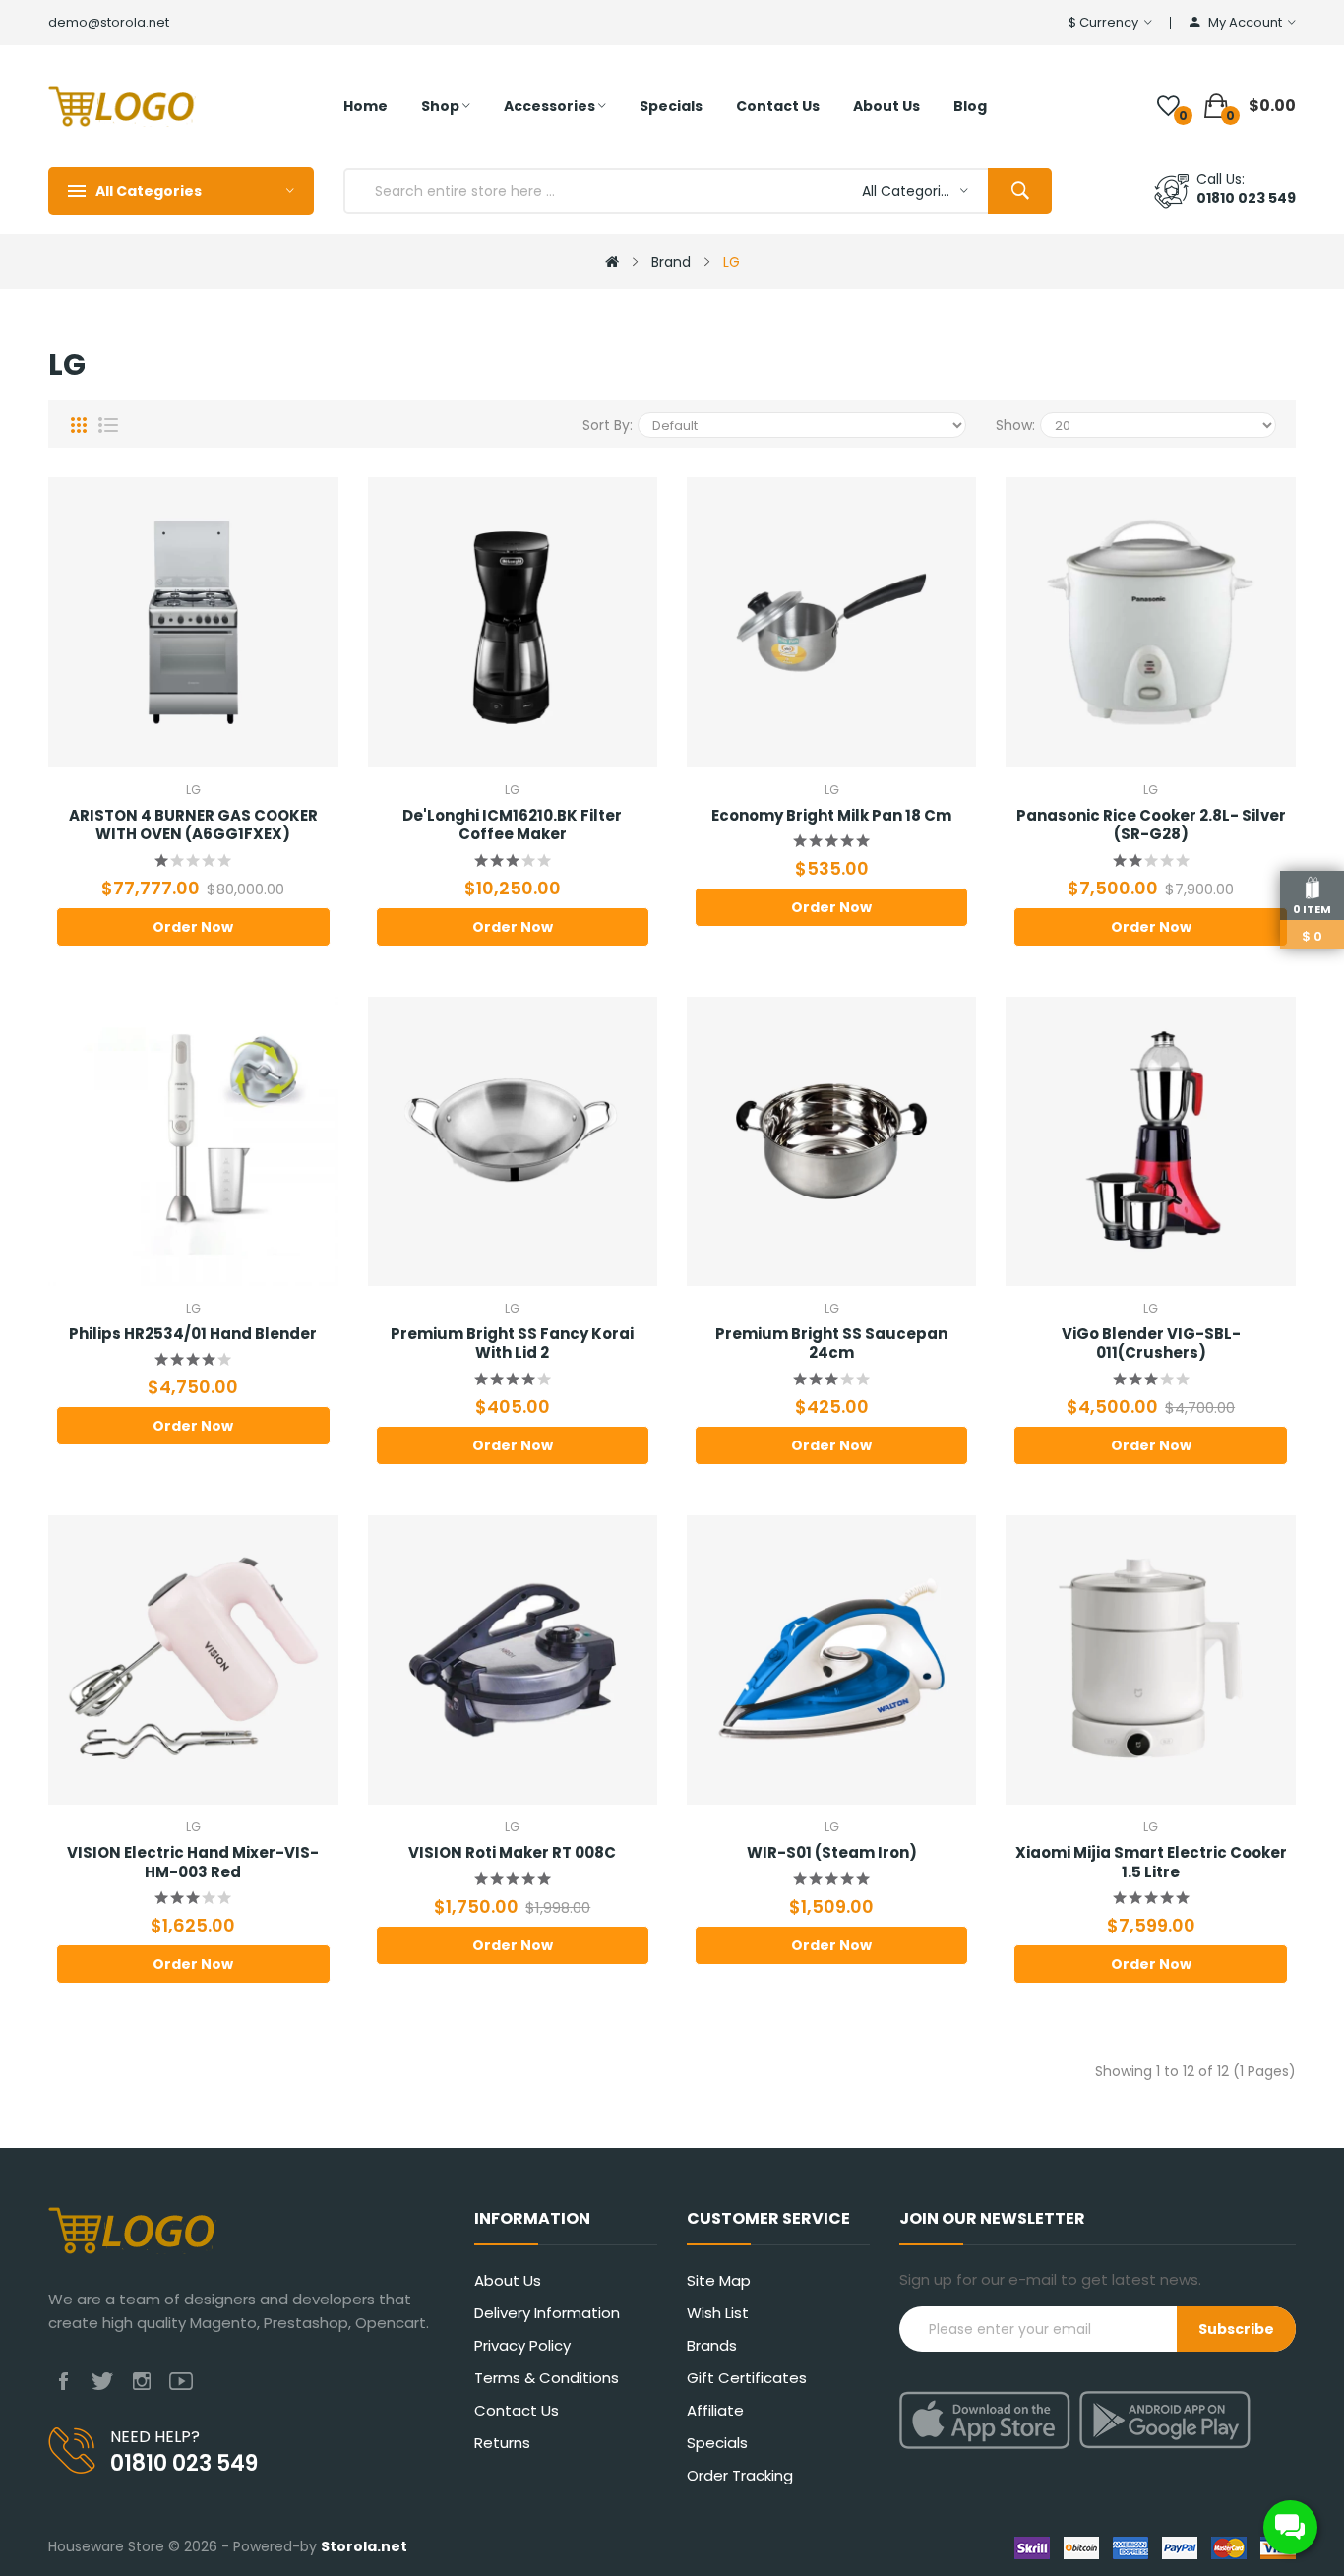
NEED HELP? (155, 2437)
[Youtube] (181, 2382)
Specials (717, 2443)
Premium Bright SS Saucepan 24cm (831, 1344)
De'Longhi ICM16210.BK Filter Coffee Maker (512, 825)
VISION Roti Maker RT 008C (512, 1853)
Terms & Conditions (547, 2378)
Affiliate (715, 2410)
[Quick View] (249, 622)
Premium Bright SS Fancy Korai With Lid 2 (512, 1344)
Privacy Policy (522, 2345)
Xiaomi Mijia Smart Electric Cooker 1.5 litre (1151, 1862)
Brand (671, 262)
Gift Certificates (747, 2378)
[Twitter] (102, 2382)
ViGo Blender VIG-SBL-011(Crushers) (1151, 1344)
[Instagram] (142, 2382)
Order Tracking (740, 2475)
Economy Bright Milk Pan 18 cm (831, 816)
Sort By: (608, 425)
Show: (1015, 425)
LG (732, 262)
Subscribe (1236, 2329)
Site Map (719, 2280)
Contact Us (517, 2410)
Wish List (718, 2313)
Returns (502, 2443)
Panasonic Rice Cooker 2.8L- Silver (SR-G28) (1151, 825)
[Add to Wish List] (139, 622)
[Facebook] (63, 2382)
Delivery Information (547, 2313)
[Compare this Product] (194, 622)
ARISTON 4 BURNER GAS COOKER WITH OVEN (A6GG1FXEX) (193, 825)
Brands (712, 2345)
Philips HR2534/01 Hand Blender (193, 1334)
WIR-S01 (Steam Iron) (832, 1853)
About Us (508, 2280)
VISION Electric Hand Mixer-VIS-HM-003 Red (193, 1862)
